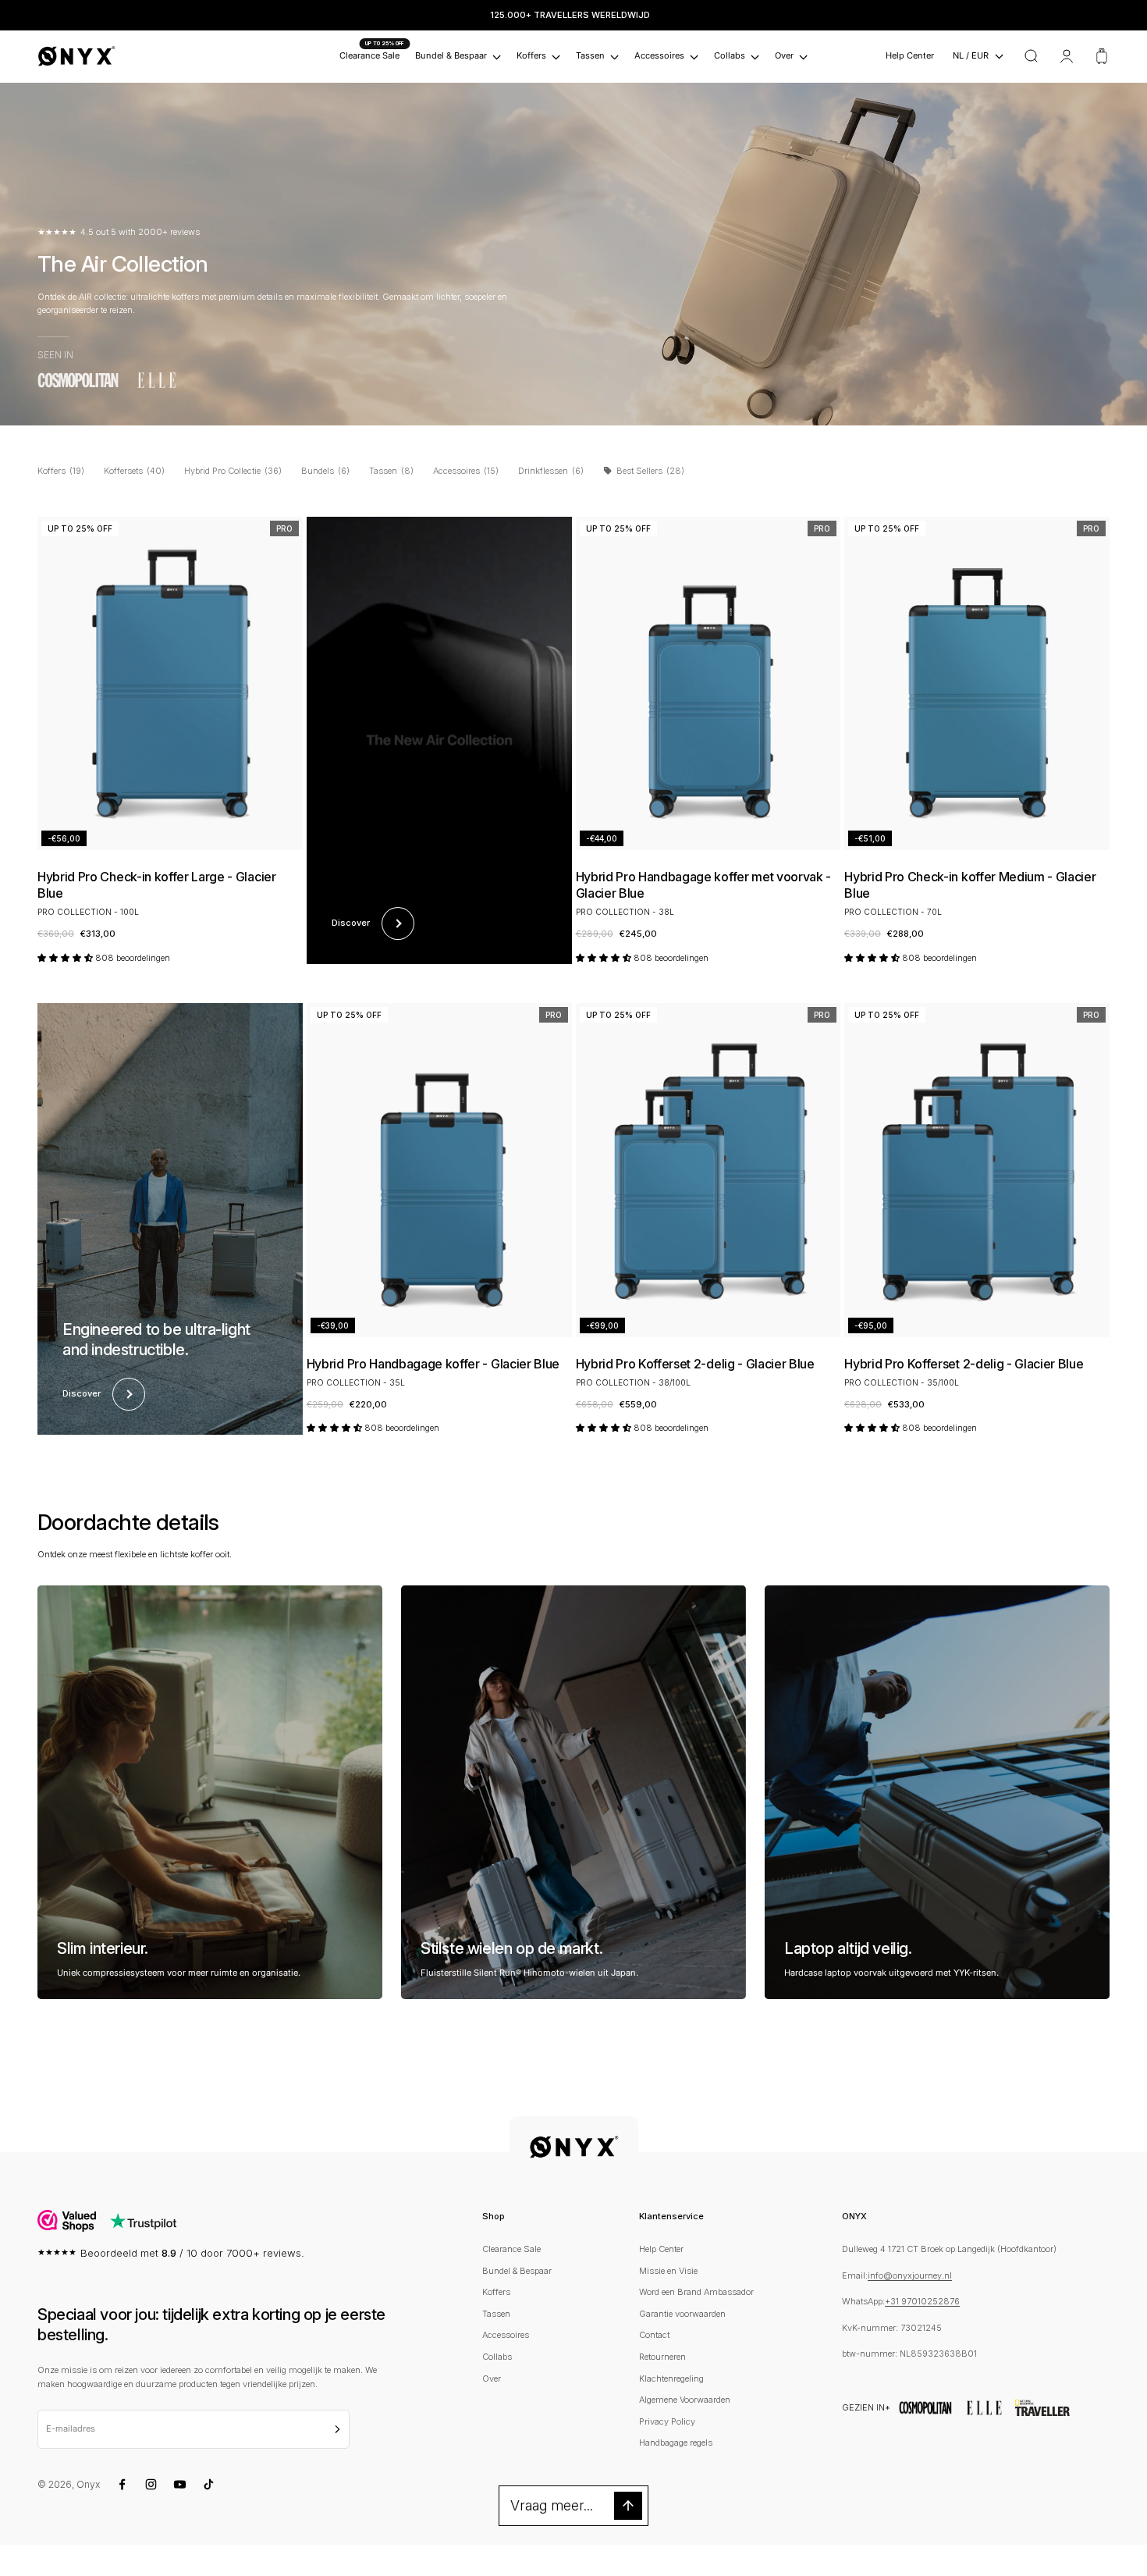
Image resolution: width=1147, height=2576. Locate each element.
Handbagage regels (676, 2443)
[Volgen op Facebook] (122, 2484)
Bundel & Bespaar (451, 55)
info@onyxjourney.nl (910, 2275)
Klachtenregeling (671, 2379)
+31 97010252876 (922, 2301)
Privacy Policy (667, 2421)
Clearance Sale (369, 55)
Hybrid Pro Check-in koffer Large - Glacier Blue (157, 885)
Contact (654, 2335)
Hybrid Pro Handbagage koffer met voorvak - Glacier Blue (704, 885)
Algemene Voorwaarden (685, 2400)
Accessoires (659, 55)
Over (784, 55)
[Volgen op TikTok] (209, 2484)
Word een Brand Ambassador (696, 2292)
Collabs (730, 55)
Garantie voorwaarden (682, 2314)
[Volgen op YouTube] (180, 2484)
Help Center (910, 55)
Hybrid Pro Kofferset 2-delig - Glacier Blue (695, 1364)
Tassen (590, 55)
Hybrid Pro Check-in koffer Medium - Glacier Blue (970, 885)
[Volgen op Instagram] (151, 2484)
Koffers (531, 55)
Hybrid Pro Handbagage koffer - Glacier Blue (433, 1364)
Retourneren (662, 2357)
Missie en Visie (668, 2271)
